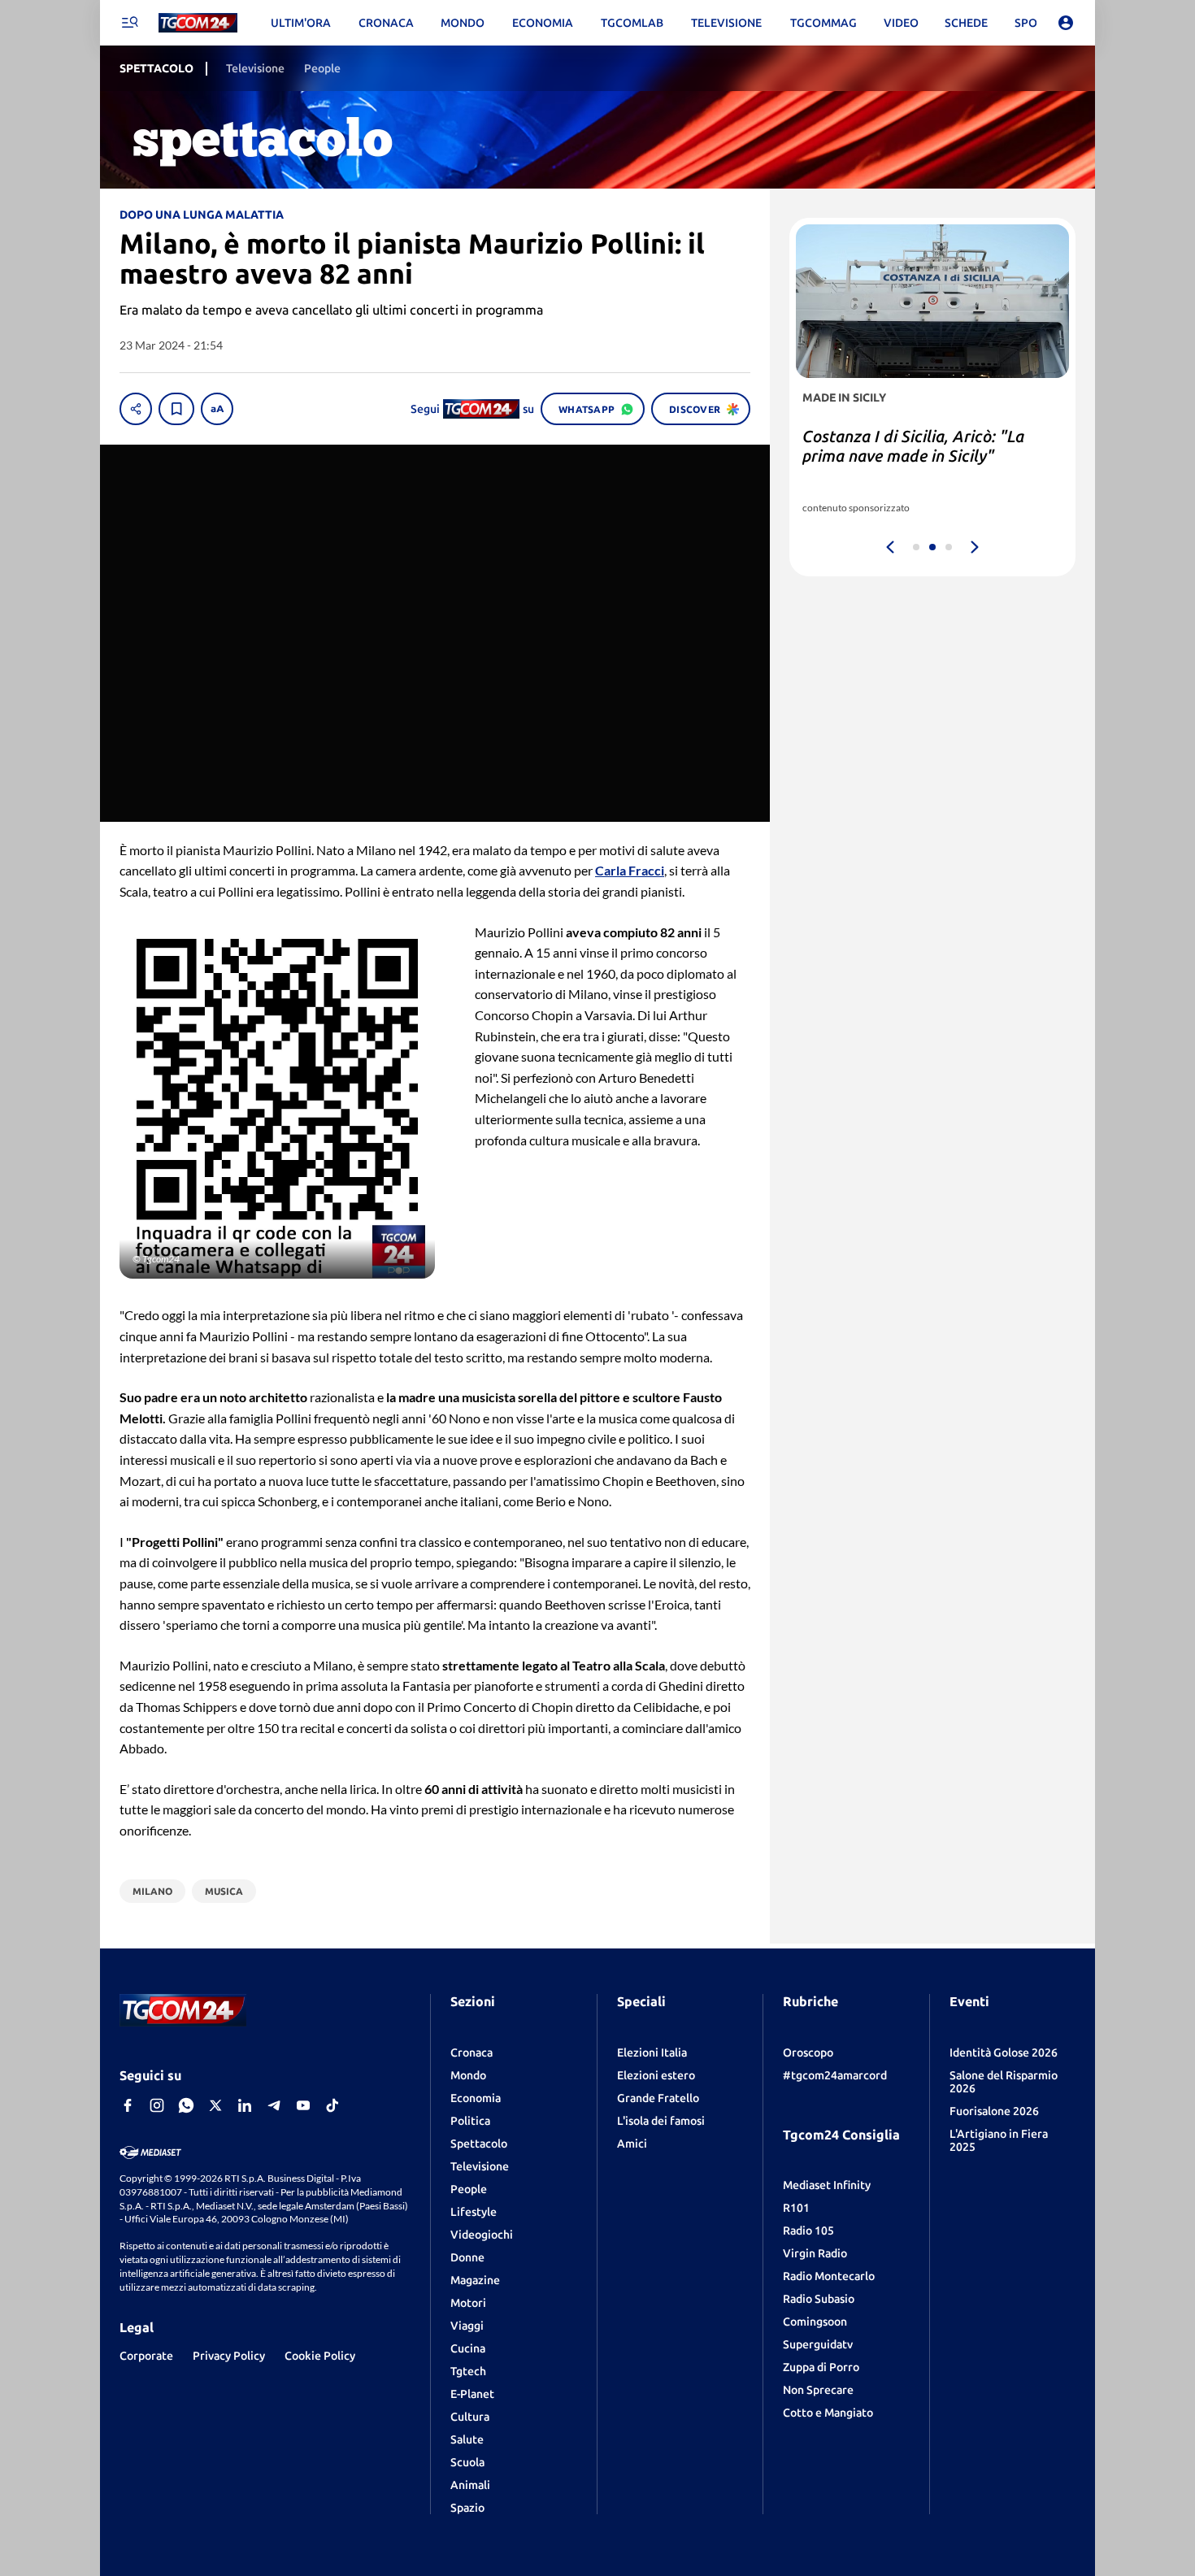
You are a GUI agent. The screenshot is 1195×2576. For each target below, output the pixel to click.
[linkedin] (245, 2105)
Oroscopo (808, 2053)
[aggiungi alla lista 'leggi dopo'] (176, 409)
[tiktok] (332, 2105)
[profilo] (1066, 23)
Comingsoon (815, 2322)
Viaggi (467, 2326)
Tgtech (468, 2371)
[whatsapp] (186, 2105)
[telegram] (274, 2105)
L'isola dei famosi (661, 2121)
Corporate (146, 2356)
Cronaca (471, 2053)
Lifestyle (474, 2212)
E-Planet (472, 2394)
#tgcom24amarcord (835, 2075)
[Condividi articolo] (136, 409)
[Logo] (198, 23)
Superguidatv (818, 2344)
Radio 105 (808, 2231)
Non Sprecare (818, 2390)
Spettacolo (479, 2144)
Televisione (480, 2166)
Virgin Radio (815, 2253)
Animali (470, 2485)
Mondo (468, 2075)
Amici (632, 2144)
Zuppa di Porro (821, 2367)
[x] (215, 2105)
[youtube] (303, 2105)
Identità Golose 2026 (1004, 2053)
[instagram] (157, 2105)
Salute (467, 2439)
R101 (796, 2208)
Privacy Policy (229, 2356)
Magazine (475, 2280)
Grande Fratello (658, 2098)
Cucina (468, 2348)
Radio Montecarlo (829, 2276)
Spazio (467, 2508)
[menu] (129, 23)
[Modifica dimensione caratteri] (217, 409)
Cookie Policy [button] (320, 2356)
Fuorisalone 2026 (994, 2111)
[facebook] (128, 2105)
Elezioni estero (656, 2075)
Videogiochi (482, 2235)
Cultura (470, 2417)
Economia (476, 2098)
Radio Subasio (819, 2299)
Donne (467, 2257)
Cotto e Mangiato (828, 2413)
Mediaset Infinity (827, 2185)
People (469, 2189)
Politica (470, 2121)
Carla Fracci (630, 870)
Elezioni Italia (652, 2053)
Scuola (467, 2462)
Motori (468, 2303)
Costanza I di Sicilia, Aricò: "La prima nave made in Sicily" (913, 446)
